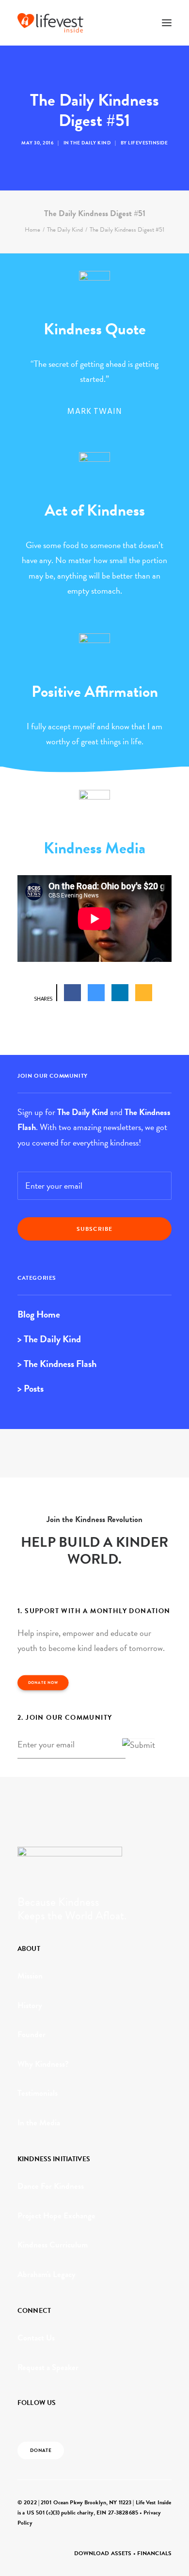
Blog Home (39, 1314)
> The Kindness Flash (57, 1364)
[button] (167, 23)
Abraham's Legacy (47, 2274)
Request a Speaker (48, 2367)
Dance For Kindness (51, 2186)
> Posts (31, 1388)
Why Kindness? (43, 2064)
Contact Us (36, 2338)
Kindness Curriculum (53, 2245)
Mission (30, 1976)
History (30, 2005)
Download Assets (103, 2553)
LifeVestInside (148, 143)
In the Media (39, 2123)
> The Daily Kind (49, 1339)
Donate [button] (41, 2450)
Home (32, 230)
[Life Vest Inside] (50, 23)
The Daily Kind (90, 143)
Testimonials (38, 2093)
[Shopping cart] (138, 23)
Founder (31, 2034)
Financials (154, 2553)
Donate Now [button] (43, 1682)
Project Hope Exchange (56, 2216)
